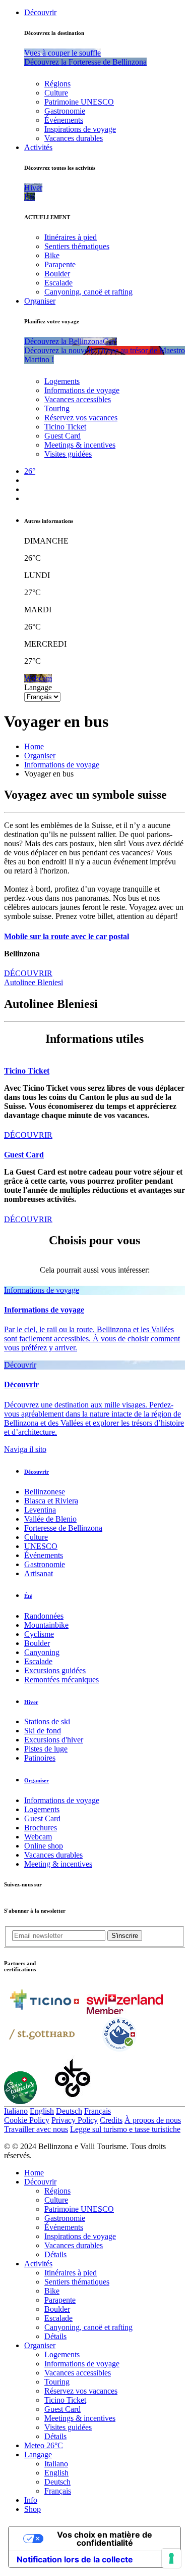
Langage (38, 687)
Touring (57, 408)
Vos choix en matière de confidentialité (105, 2539)
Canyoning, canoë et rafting (88, 292)
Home (34, 746)
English (42, 2111)
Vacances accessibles (78, 399)
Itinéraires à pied (71, 237)
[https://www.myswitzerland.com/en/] (125, 2011)
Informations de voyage (82, 390)
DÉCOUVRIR (28, 973)
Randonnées (44, 1616)
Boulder (57, 274)
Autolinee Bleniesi (34, 982)
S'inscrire (125, 1936)
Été (28, 1596)
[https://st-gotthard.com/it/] (42, 2050)
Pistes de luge (46, 1749)
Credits (111, 2120)
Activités (38, 147)
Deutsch (69, 2111)
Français (98, 2111)
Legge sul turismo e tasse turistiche (125, 2129)
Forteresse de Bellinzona (63, 1528)
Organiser (40, 301)
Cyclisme (39, 1634)
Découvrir (40, 12)
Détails (55, 2254)
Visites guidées (68, 454)
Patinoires (40, 1758)
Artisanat (39, 1573)
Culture (56, 93)
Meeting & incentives (58, 1864)
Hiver (31, 1702)
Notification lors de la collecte (75, 2559)
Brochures (41, 1828)
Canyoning (42, 1652)
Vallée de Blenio (50, 1519)
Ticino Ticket (65, 427)
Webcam (38, 1837)
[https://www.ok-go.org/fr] (73, 2101)
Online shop (44, 1846)
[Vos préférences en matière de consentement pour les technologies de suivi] (171, 2558)
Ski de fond (43, 1731)
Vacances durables (74, 138)
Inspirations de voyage (80, 129)
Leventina (40, 1510)
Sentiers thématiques (77, 246)
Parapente (60, 264)
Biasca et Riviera (51, 1501)
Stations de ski (47, 1721)
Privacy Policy (75, 2120)
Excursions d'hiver (54, 1740)
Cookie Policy (27, 2120)
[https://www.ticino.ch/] (44, 2011)
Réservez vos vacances (81, 418)
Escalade (58, 283)
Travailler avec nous (36, 2129)
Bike (52, 255)
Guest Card (62, 436)
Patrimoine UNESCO (79, 102)
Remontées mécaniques (61, 1680)
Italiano (16, 2111)
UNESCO (41, 1546)
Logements (62, 381)
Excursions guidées (55, 1670)
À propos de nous (153, 2120)
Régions (57, 84)
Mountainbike (46, 1625)
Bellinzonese (45, 1492)
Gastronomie (65, 111)
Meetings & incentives (80, 445)
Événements (64, 120)
